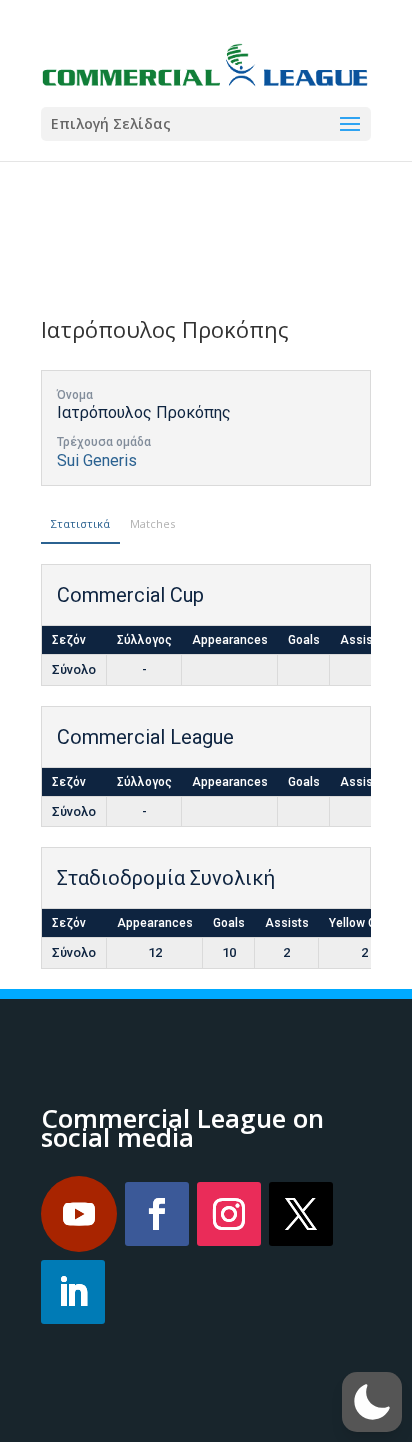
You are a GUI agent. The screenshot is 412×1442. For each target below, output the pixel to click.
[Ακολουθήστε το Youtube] (79, 1214)
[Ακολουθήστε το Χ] (301, 1214)
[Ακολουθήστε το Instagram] (229, 1214)
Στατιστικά (80, 523)
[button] (372, 1402)
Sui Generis (97, 460)
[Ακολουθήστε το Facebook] (157, 1214)
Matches (152, 523)
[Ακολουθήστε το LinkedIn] (73, 1292)
